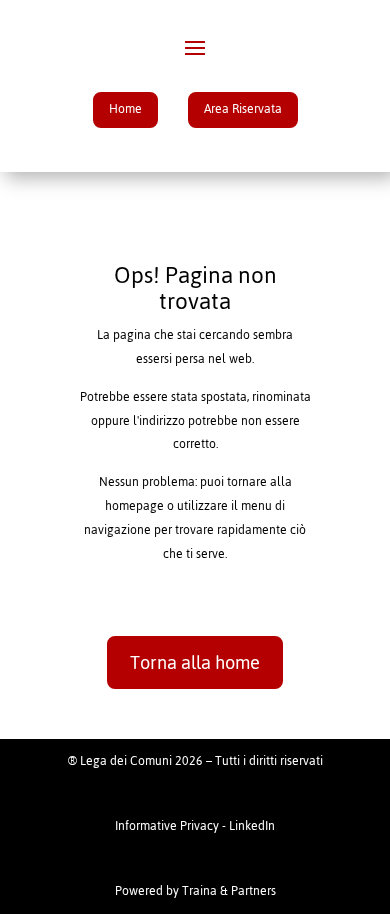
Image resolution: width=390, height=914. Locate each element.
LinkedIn (252, 826)
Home (125, 109)
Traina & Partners (229, 891)
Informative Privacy (167, 826)
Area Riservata (243, 109)
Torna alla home (195, 662)
